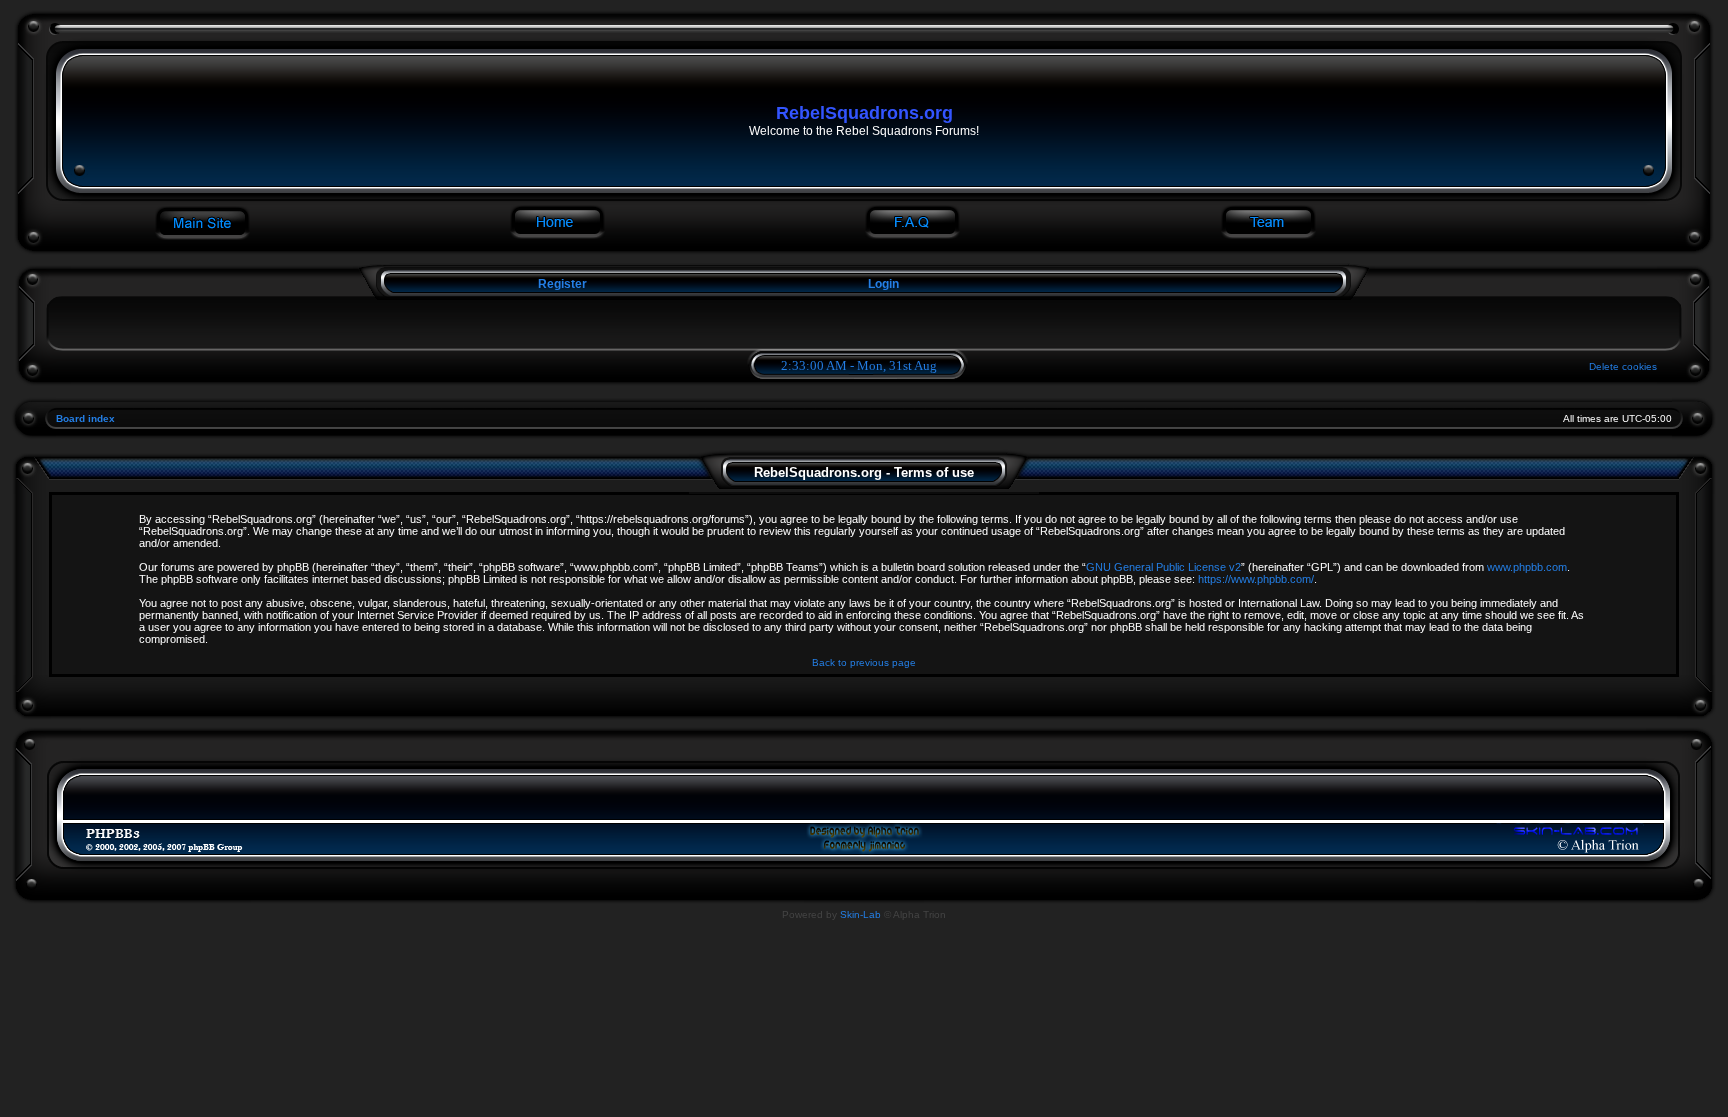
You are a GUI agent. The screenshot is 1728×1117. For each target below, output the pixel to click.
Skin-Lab (860, 914)
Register (561, 284)
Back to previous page (864, 662)
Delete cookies (1623, 366)
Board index (85, 418)
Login (883, 284)
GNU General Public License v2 (1163, 567)
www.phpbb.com (1527, 567)
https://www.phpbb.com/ (1256, 579)
